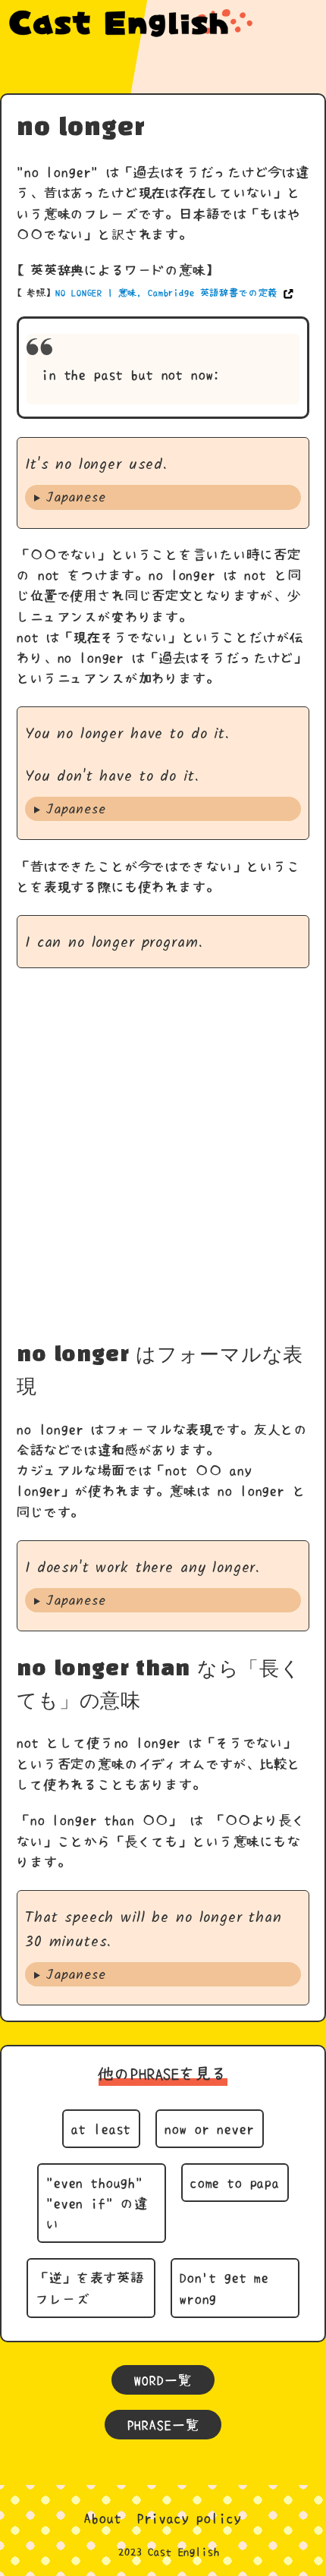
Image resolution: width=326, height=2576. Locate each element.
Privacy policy (190, 2518)
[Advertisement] (163, 1154)
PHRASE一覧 (163, 2425)
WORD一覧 (163, 2380)
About (103, 2518)
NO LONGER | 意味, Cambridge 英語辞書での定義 (166, 293)
